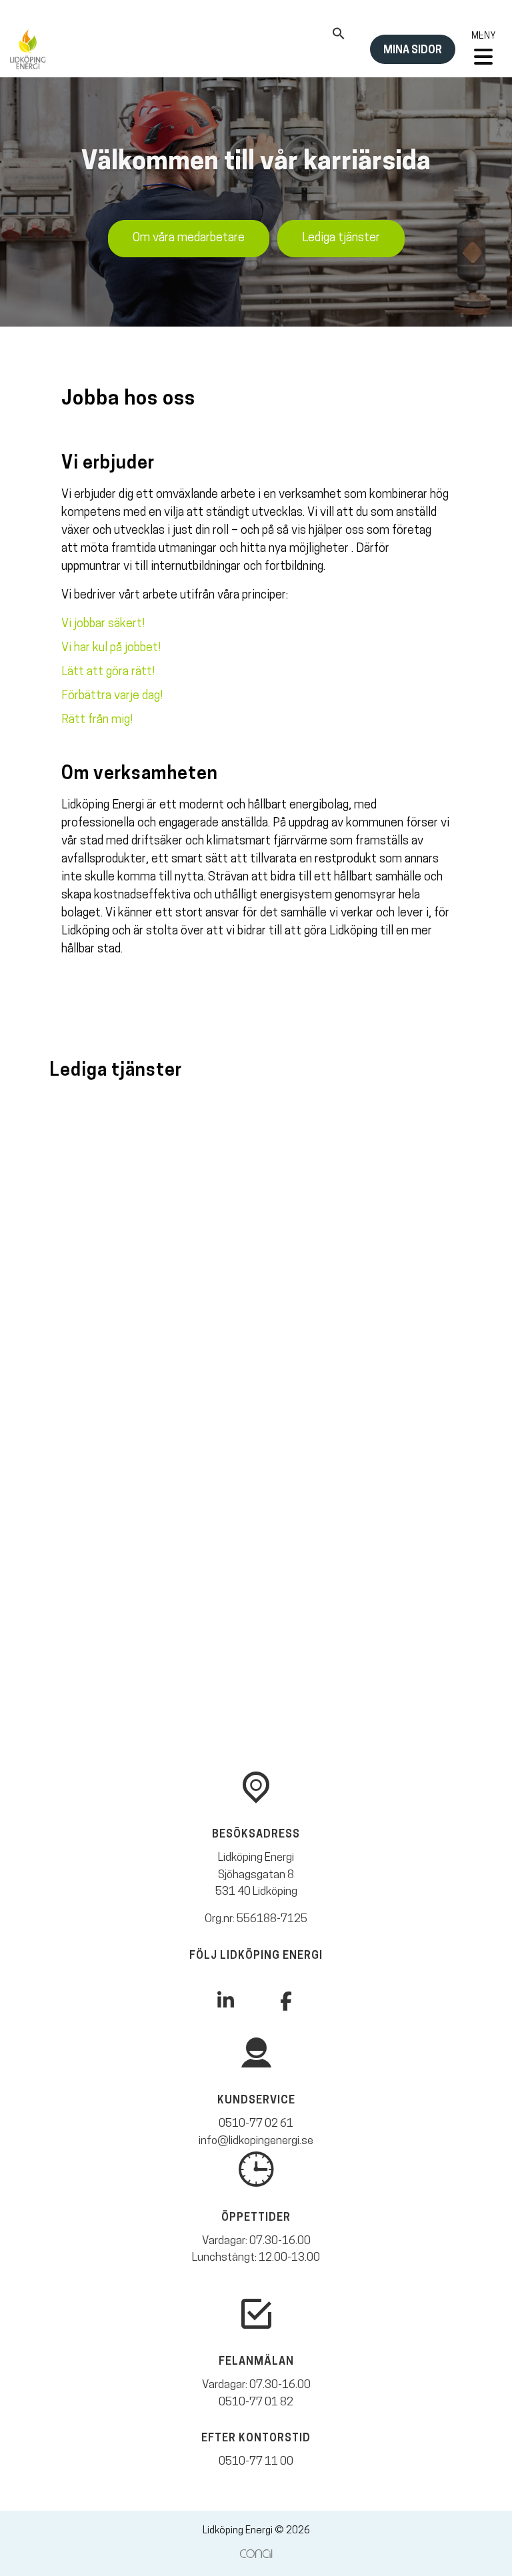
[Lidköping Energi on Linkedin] (226, 2001)
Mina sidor (413, 51)
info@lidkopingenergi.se (256, 2141)
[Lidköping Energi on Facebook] (286, 2003)
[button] (339, 37)
